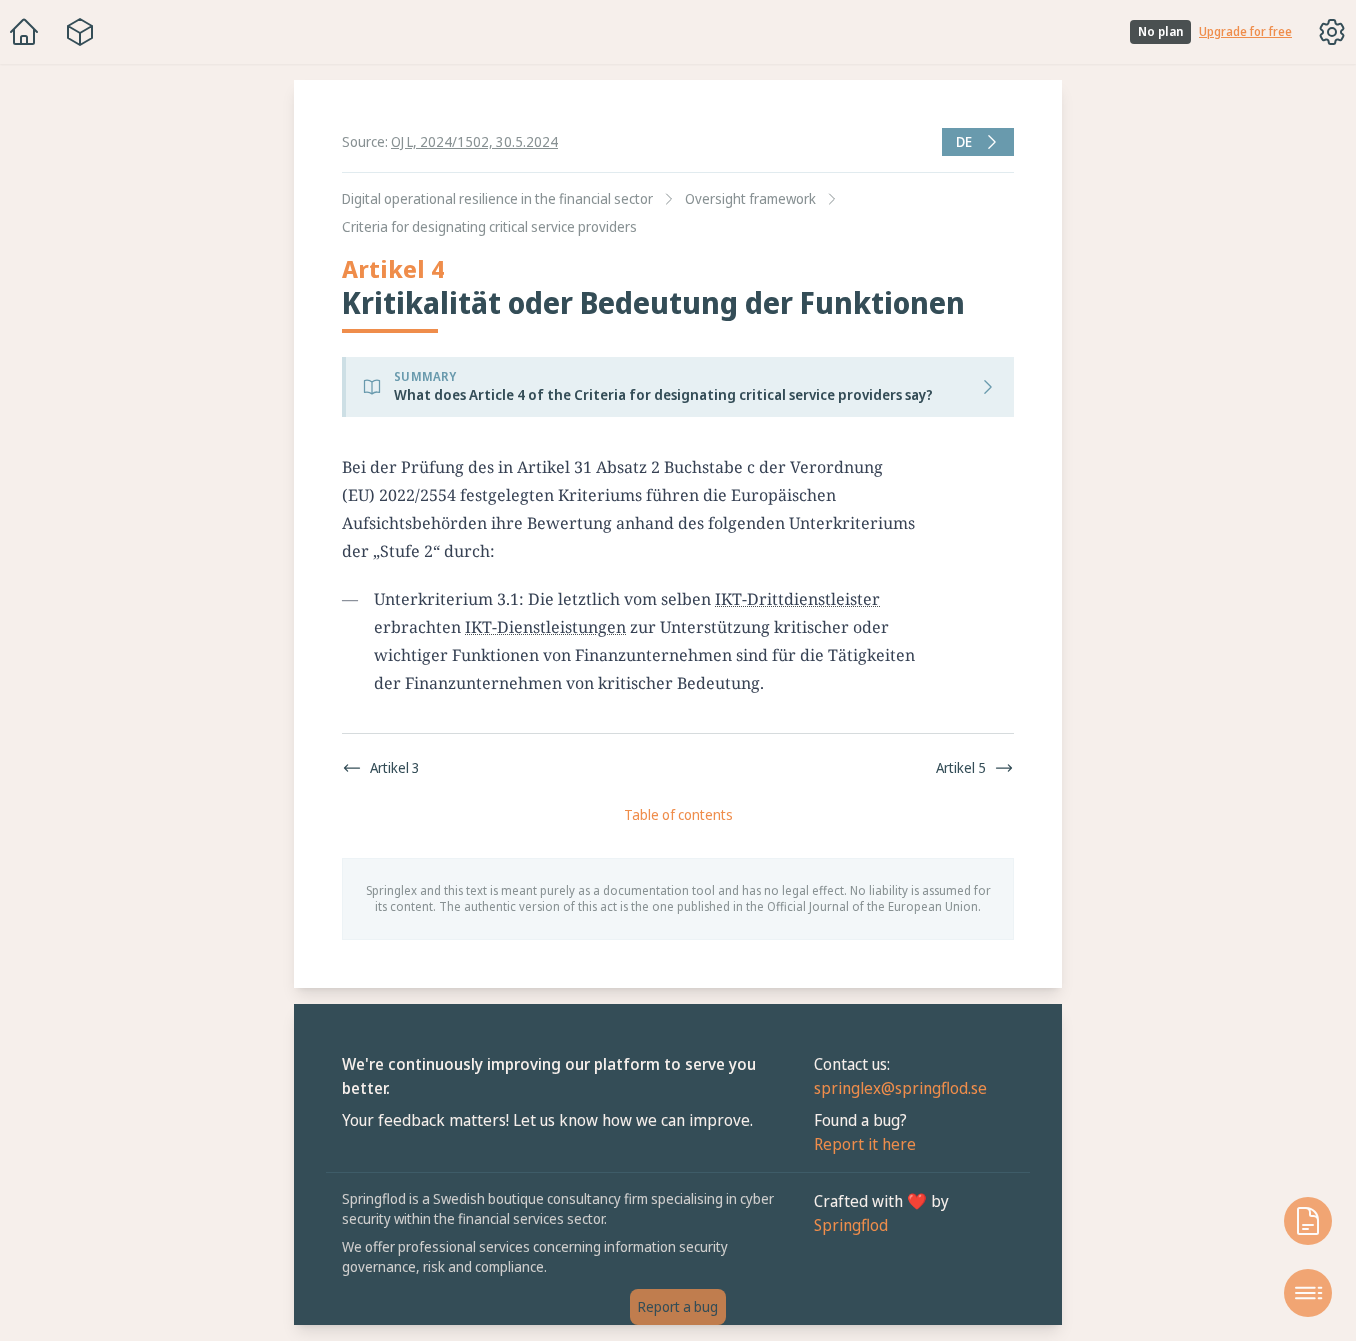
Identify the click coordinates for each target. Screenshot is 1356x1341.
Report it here (865, 1144)
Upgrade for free (1245, 32)
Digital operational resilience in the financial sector (497, 198)
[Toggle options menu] (1332, 32)
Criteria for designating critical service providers (489, 226)
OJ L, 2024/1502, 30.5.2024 (474, 141)
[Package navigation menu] (80, 32)
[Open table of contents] (1308, 1293)
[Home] (24, 32)
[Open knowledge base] (1308, 1221)
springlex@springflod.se (900, 1088)
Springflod (851, 1225)
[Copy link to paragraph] (945, 467)
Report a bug (678, 1306)
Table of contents (678, 814)
